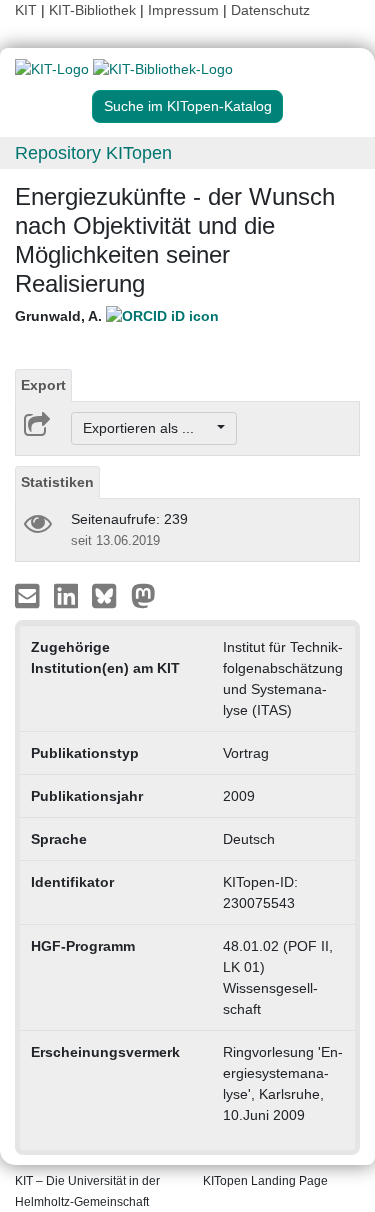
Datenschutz (270, 10)
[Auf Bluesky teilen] (109, 595)
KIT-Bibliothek (94, 10)
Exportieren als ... (148, 428)
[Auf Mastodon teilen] (143, 595)
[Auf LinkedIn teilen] (68, 595)
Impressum (183, 10)
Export (43, 385)
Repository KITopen (93, 153)
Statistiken (57, 482)
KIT (26, 10)
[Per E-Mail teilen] (29, 595)
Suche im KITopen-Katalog (188, 106)
